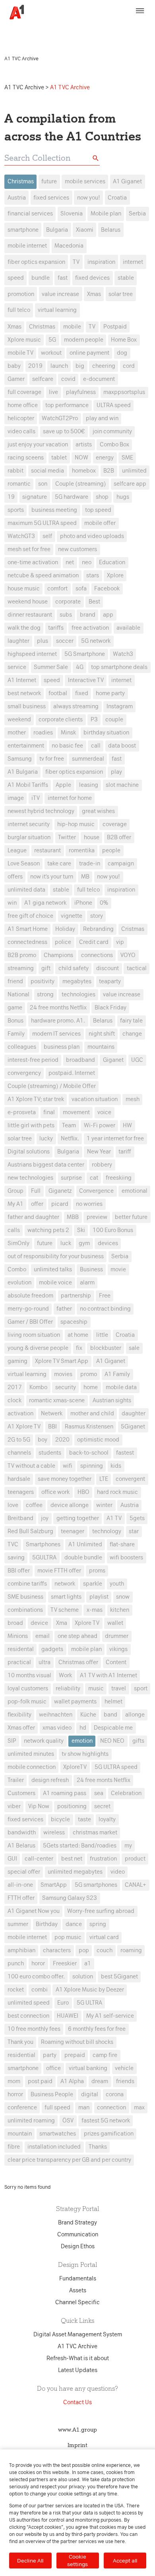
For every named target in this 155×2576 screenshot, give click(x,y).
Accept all (125, 2561)
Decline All (30, 2561)
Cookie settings (77, 2560)
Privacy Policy (24, 34)
